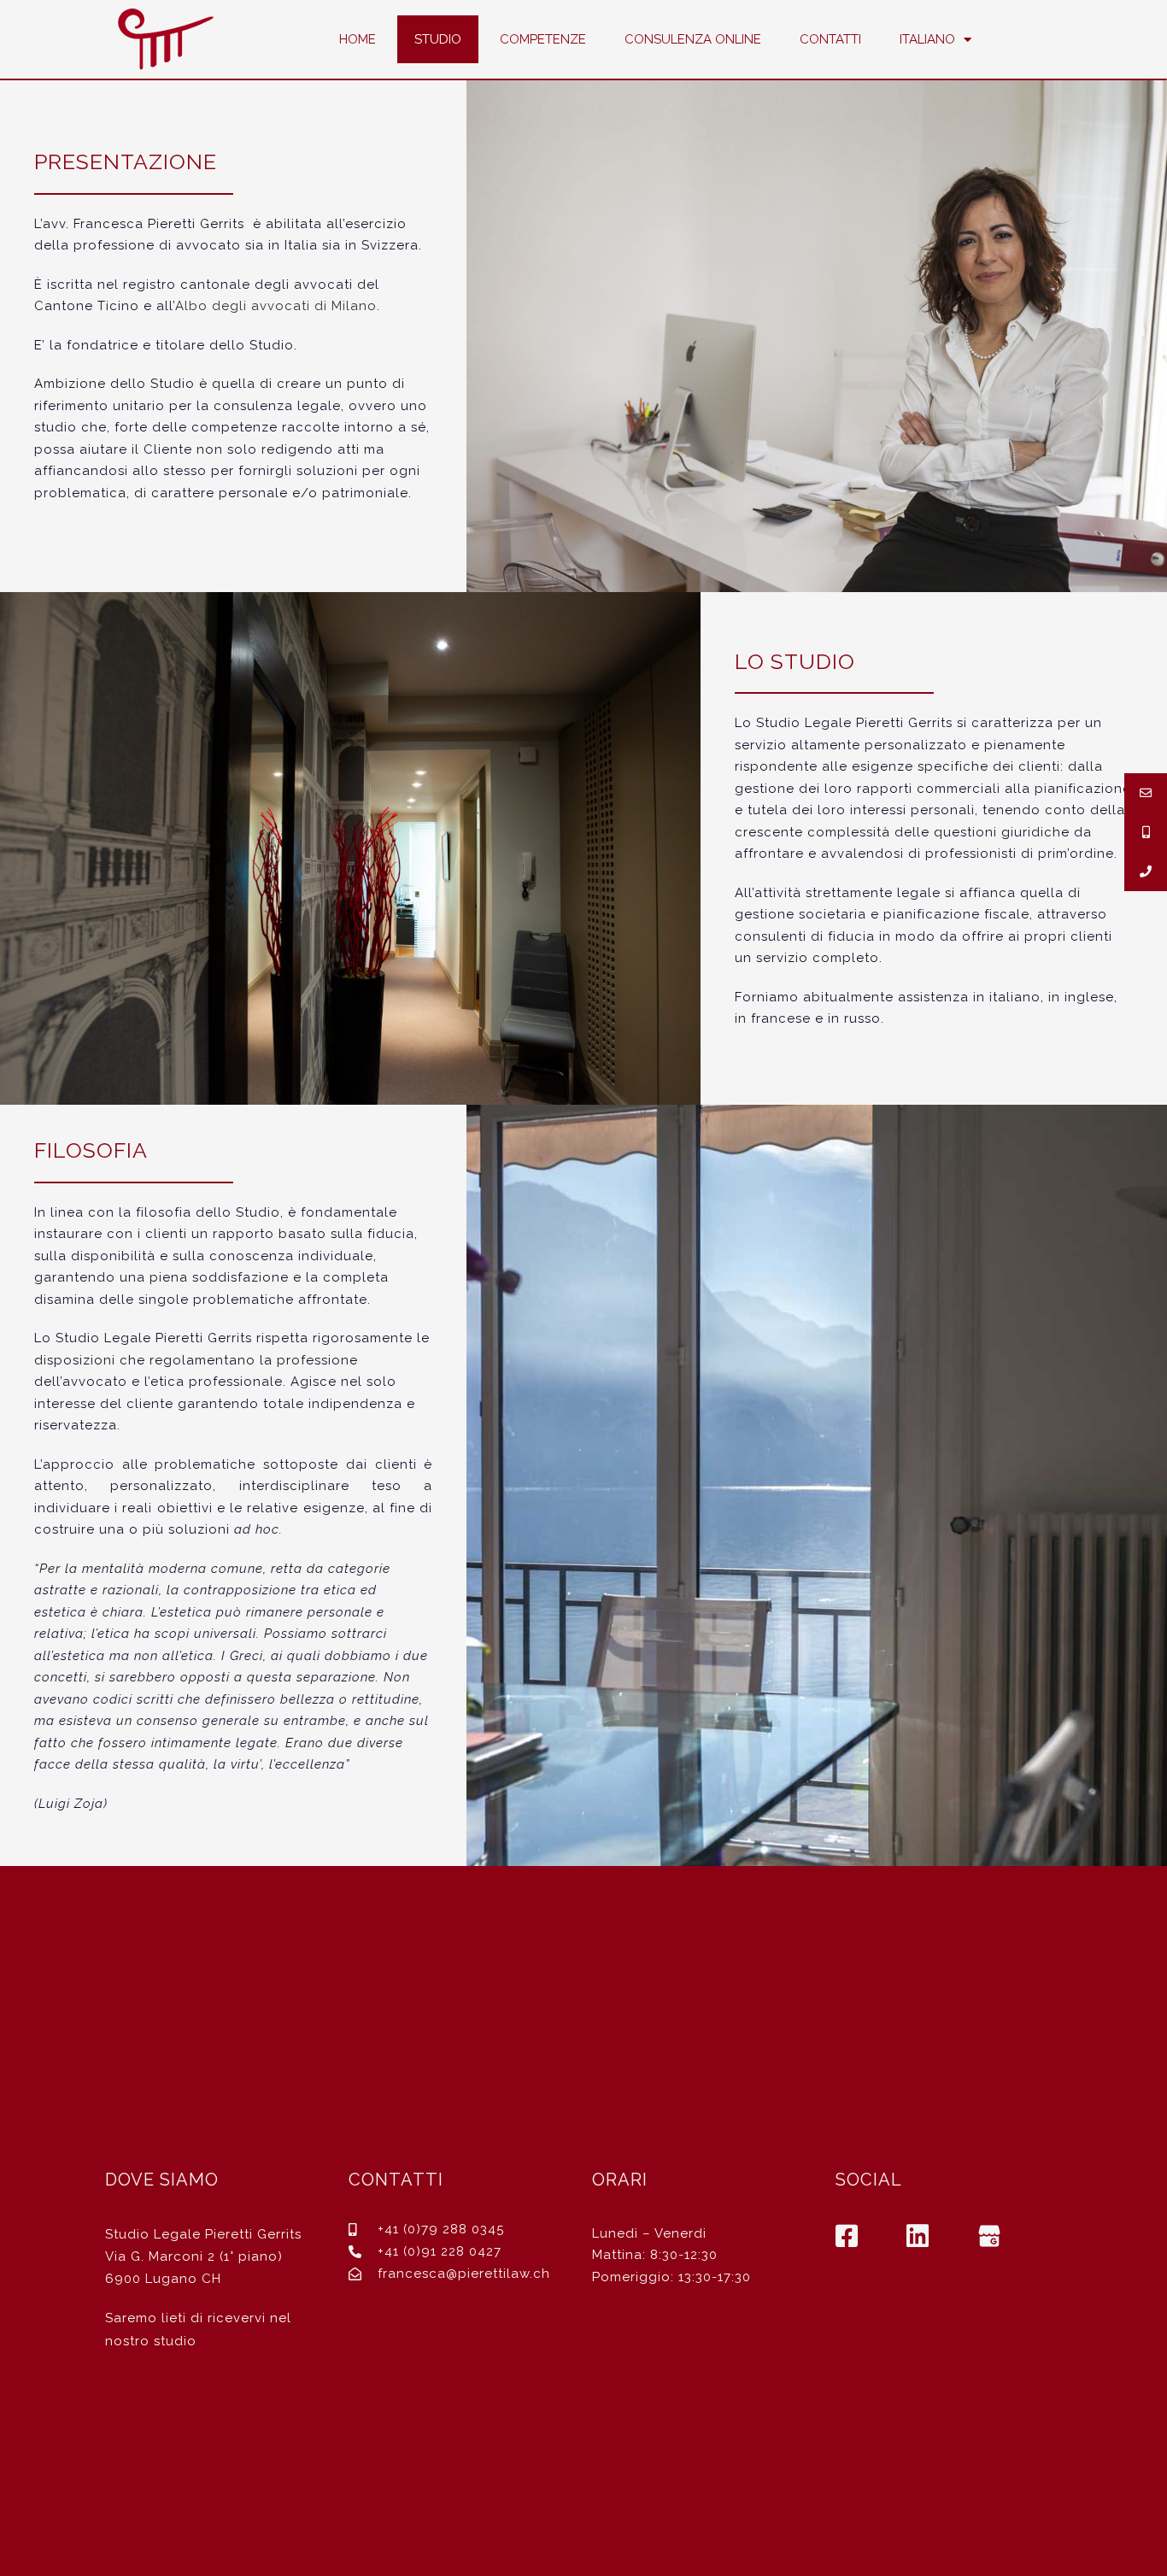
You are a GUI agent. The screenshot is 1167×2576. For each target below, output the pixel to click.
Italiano (927, 39)
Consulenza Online (693, 39)
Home (358, 39)
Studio (438, 39)
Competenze (543, 39)
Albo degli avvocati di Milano (276, 306)
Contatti (830, 39)
